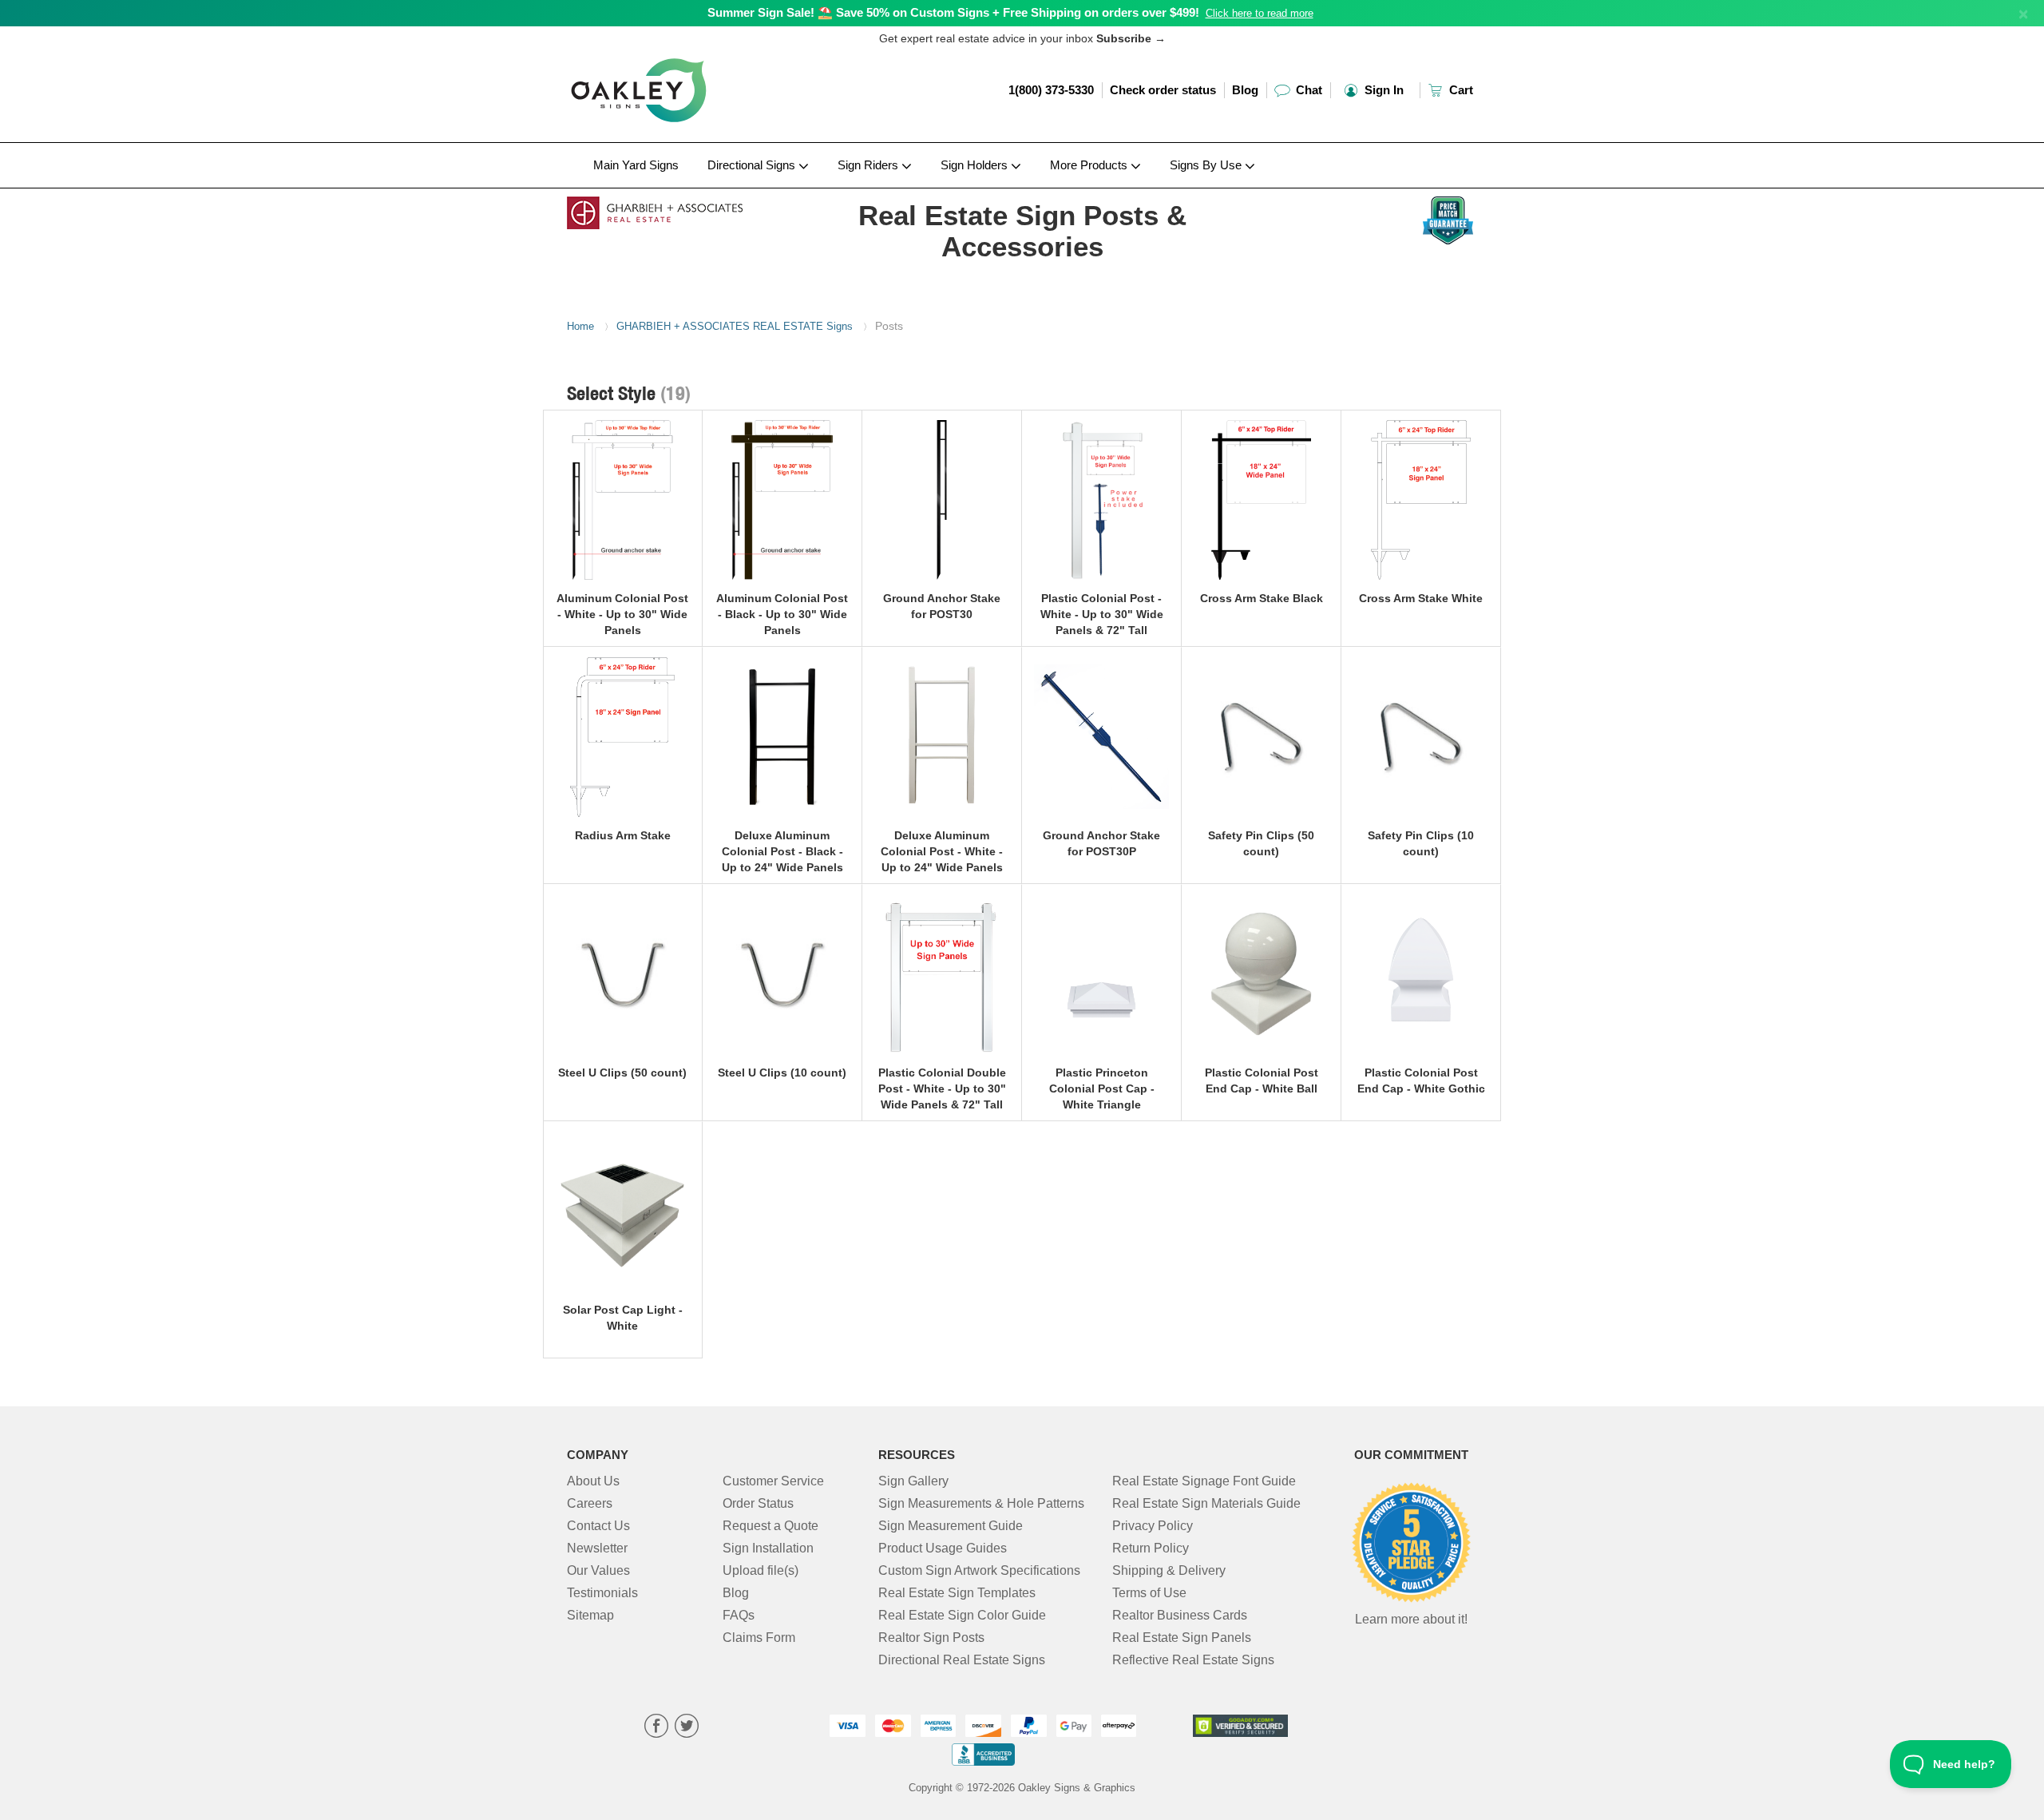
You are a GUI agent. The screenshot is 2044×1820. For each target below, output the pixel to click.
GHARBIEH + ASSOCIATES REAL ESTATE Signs (735, 326)
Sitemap (590, 1615)
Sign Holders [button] (976, 165)
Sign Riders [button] (869, 165)
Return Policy (1151, 1548)
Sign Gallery (913, 1481)
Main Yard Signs (636, 165)
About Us (593, 1481)
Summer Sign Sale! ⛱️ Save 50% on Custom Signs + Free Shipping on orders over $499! (953, 12)
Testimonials (602, 1593)
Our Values (598, 1570)
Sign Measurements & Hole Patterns (981, 1503)
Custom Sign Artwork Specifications (979, 1570)
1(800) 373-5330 (1051, 90)
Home (580, 326)
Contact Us (598, 1526)
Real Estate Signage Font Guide (1204, 1481)
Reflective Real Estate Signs (1193, 1660)
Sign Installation (768, 1548)
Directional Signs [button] (753, 165)
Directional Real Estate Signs (962, 1660)
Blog (1245, 90)
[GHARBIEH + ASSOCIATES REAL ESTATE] (672, 209)
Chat (1307, 90)
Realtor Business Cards (1180, 1615)
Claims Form (759, 1638)
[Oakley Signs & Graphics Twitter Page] (687, 1728)
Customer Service (773, 1481)
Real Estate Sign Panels (1182, 1638)
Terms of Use (1149, 1593)
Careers (590, 1503)
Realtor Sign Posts (931, 1638)
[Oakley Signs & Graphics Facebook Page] (656, 1728)
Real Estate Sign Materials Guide (1206, 1503)
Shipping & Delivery (1169, 1570)
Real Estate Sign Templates (957, 1593)
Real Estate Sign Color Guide (962, 1615)
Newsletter (597, 1548)
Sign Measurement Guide (951, 1526)
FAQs (739, 1615)
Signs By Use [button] (1207, 165)
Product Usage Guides (943, 1548)
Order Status (758, 1503)
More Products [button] (1090, 165)
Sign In (1382, 90)
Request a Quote (770, 1526)
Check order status (1163, 90)
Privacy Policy (1153, 1526)
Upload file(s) (761, 1570)
